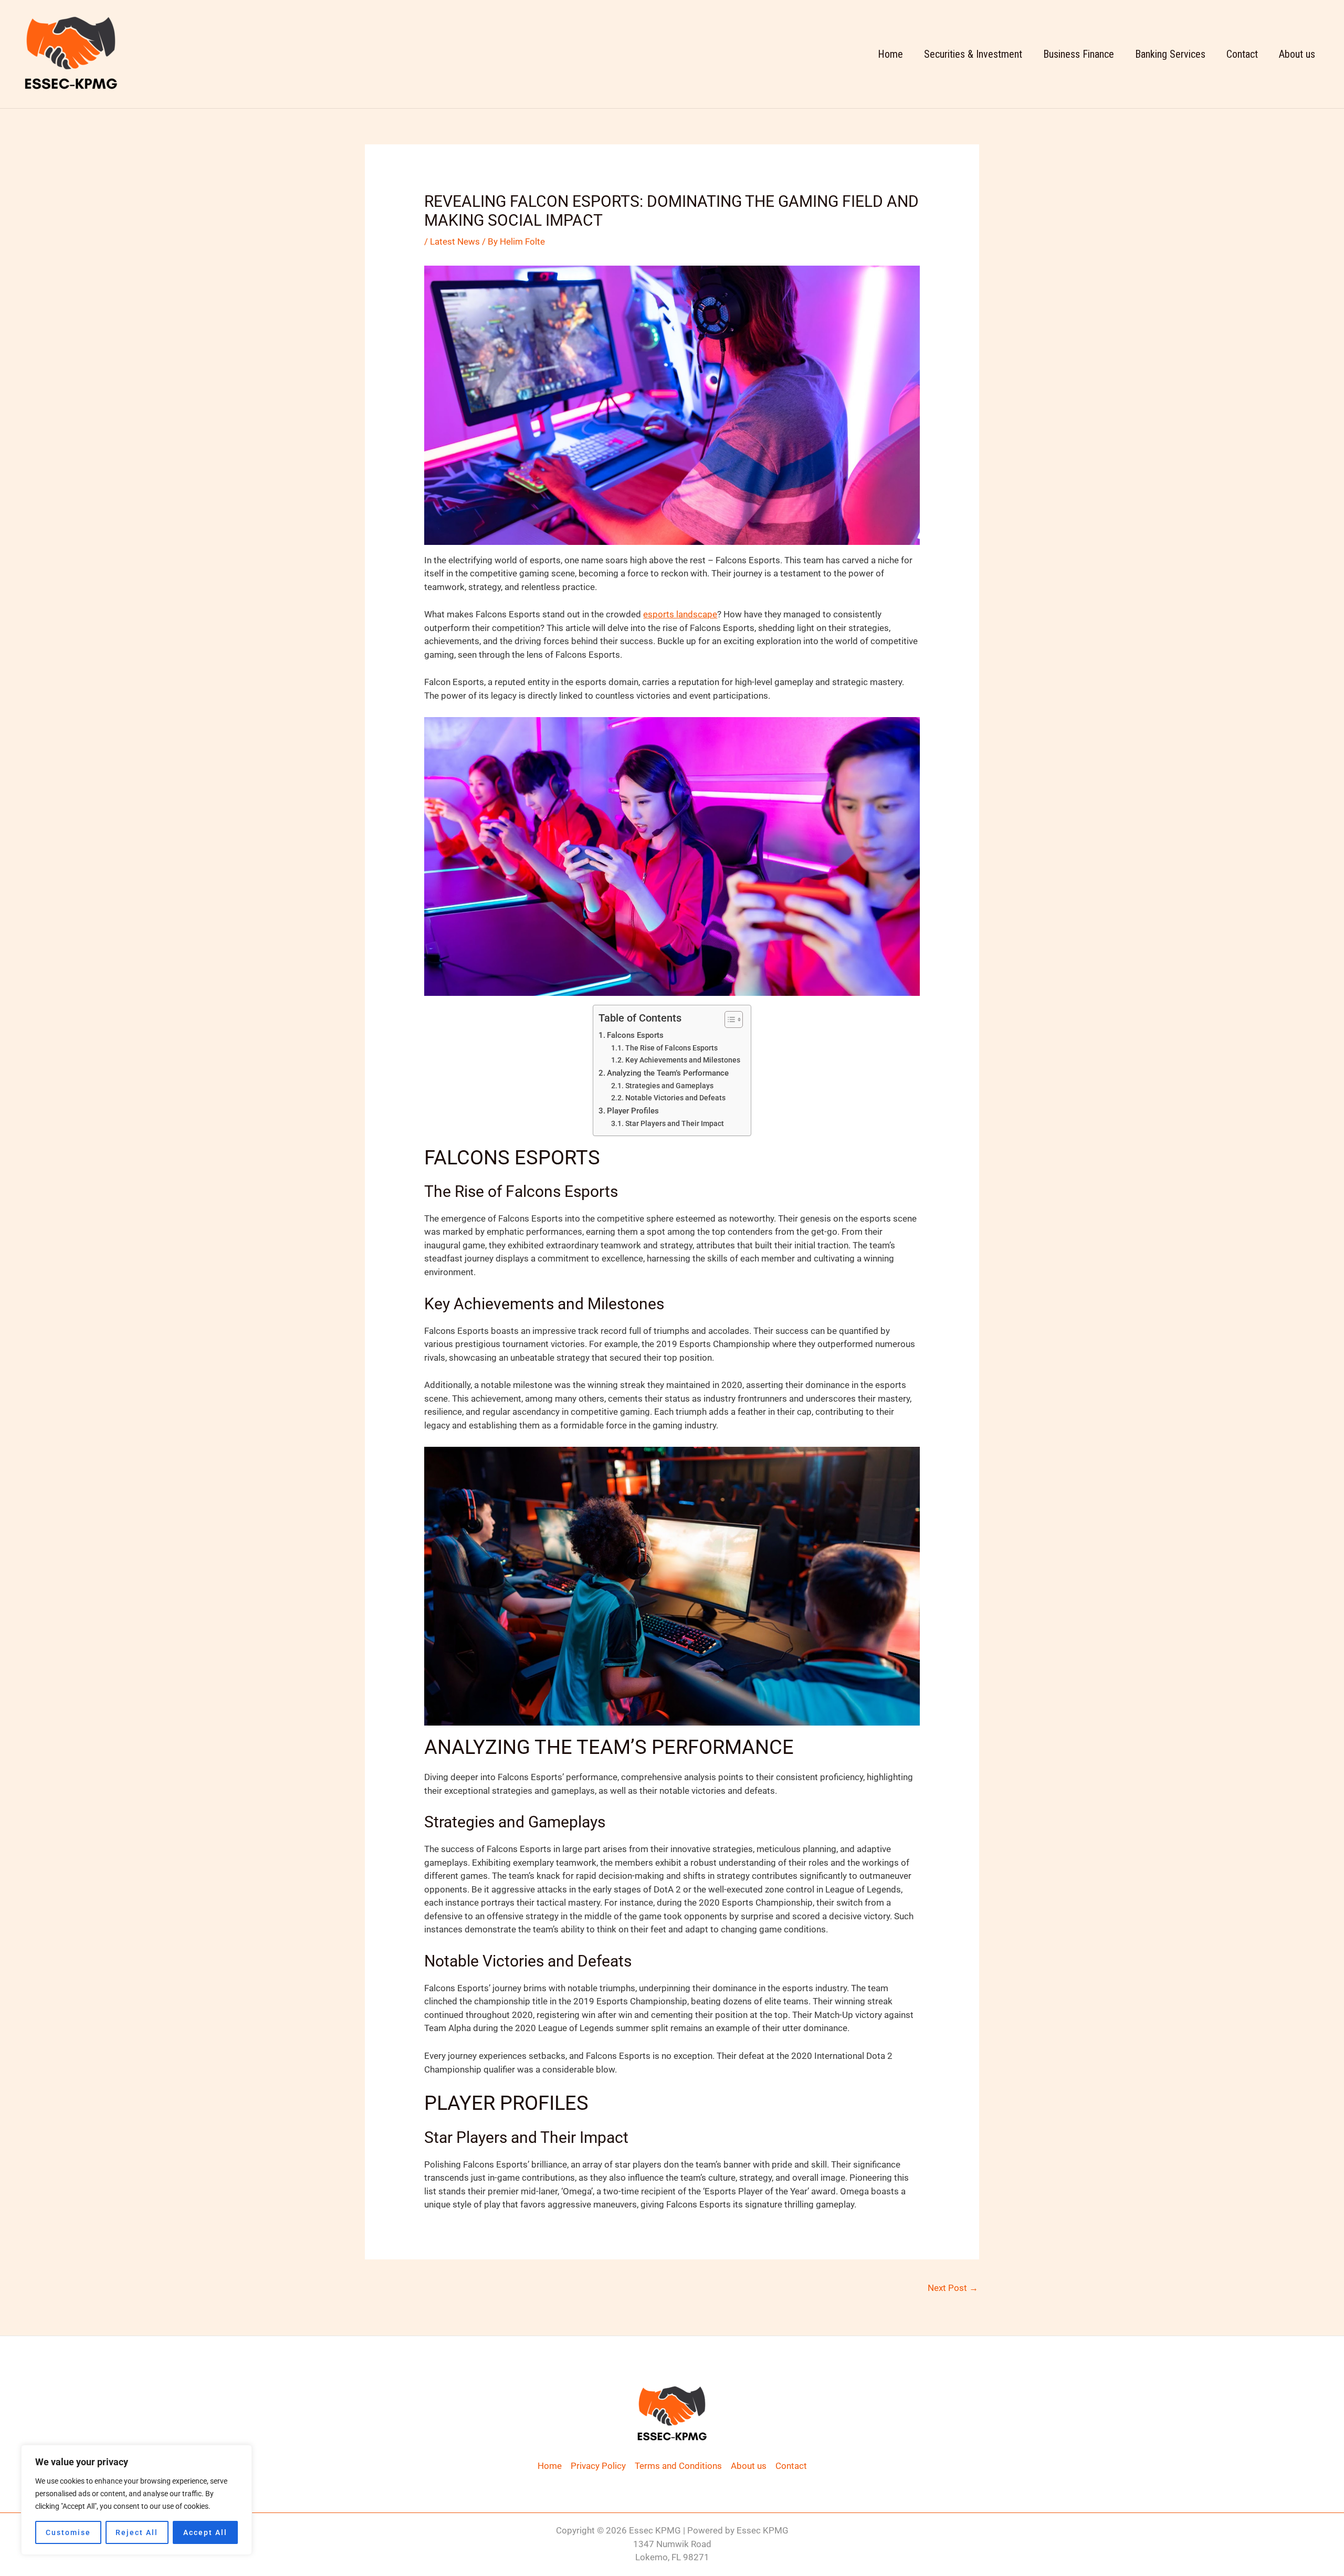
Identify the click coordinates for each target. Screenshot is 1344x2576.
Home (890, 54)
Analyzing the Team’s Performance (668, 1073)
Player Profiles (633, 1111)
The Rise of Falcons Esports (671, 1048)
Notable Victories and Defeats (675, 1098)
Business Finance (1079, 54)
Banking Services (1170, 54)
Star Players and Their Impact (675, 1123)
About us (1297, 54)
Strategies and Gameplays (669, 1086)
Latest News (455, 241)
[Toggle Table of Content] (728, 1019)
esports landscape (680, 614)
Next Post (953, 2288)
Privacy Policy (598, 2466)
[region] (136, 2500)
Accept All (205, 2532)
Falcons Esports (635, 1035)
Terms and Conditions (678, 2466)
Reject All (137, 2532)
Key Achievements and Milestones (683, 1060)
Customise (68, 2532)
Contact (1242, 54)
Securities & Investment (973, 54)
